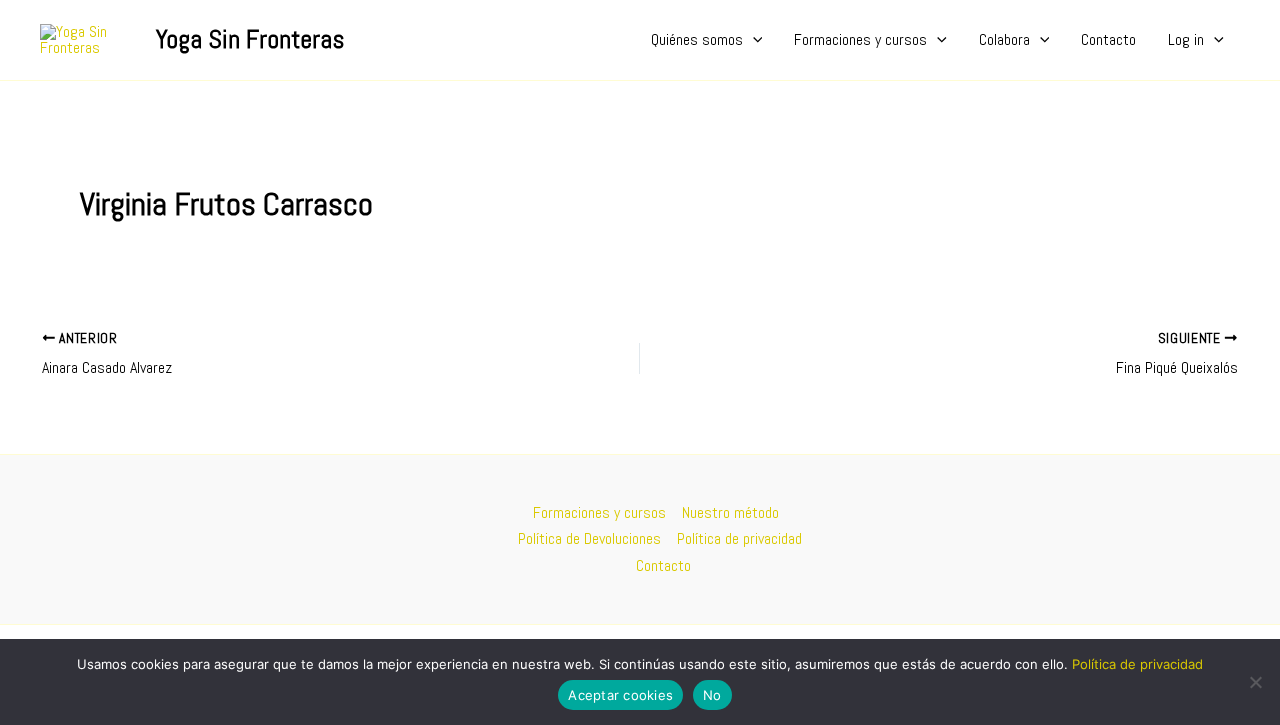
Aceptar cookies (620, 695)
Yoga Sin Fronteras (250, 39)
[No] (1255, 682)
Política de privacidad (739, 538)
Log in (1186, 39)
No (712, 695)
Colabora (1004, 39)
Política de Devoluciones (589, 538)
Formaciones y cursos (860, 39)
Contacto (1108, 39)
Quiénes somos (697, 39)
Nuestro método (730, 512)
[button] (753, 40)
